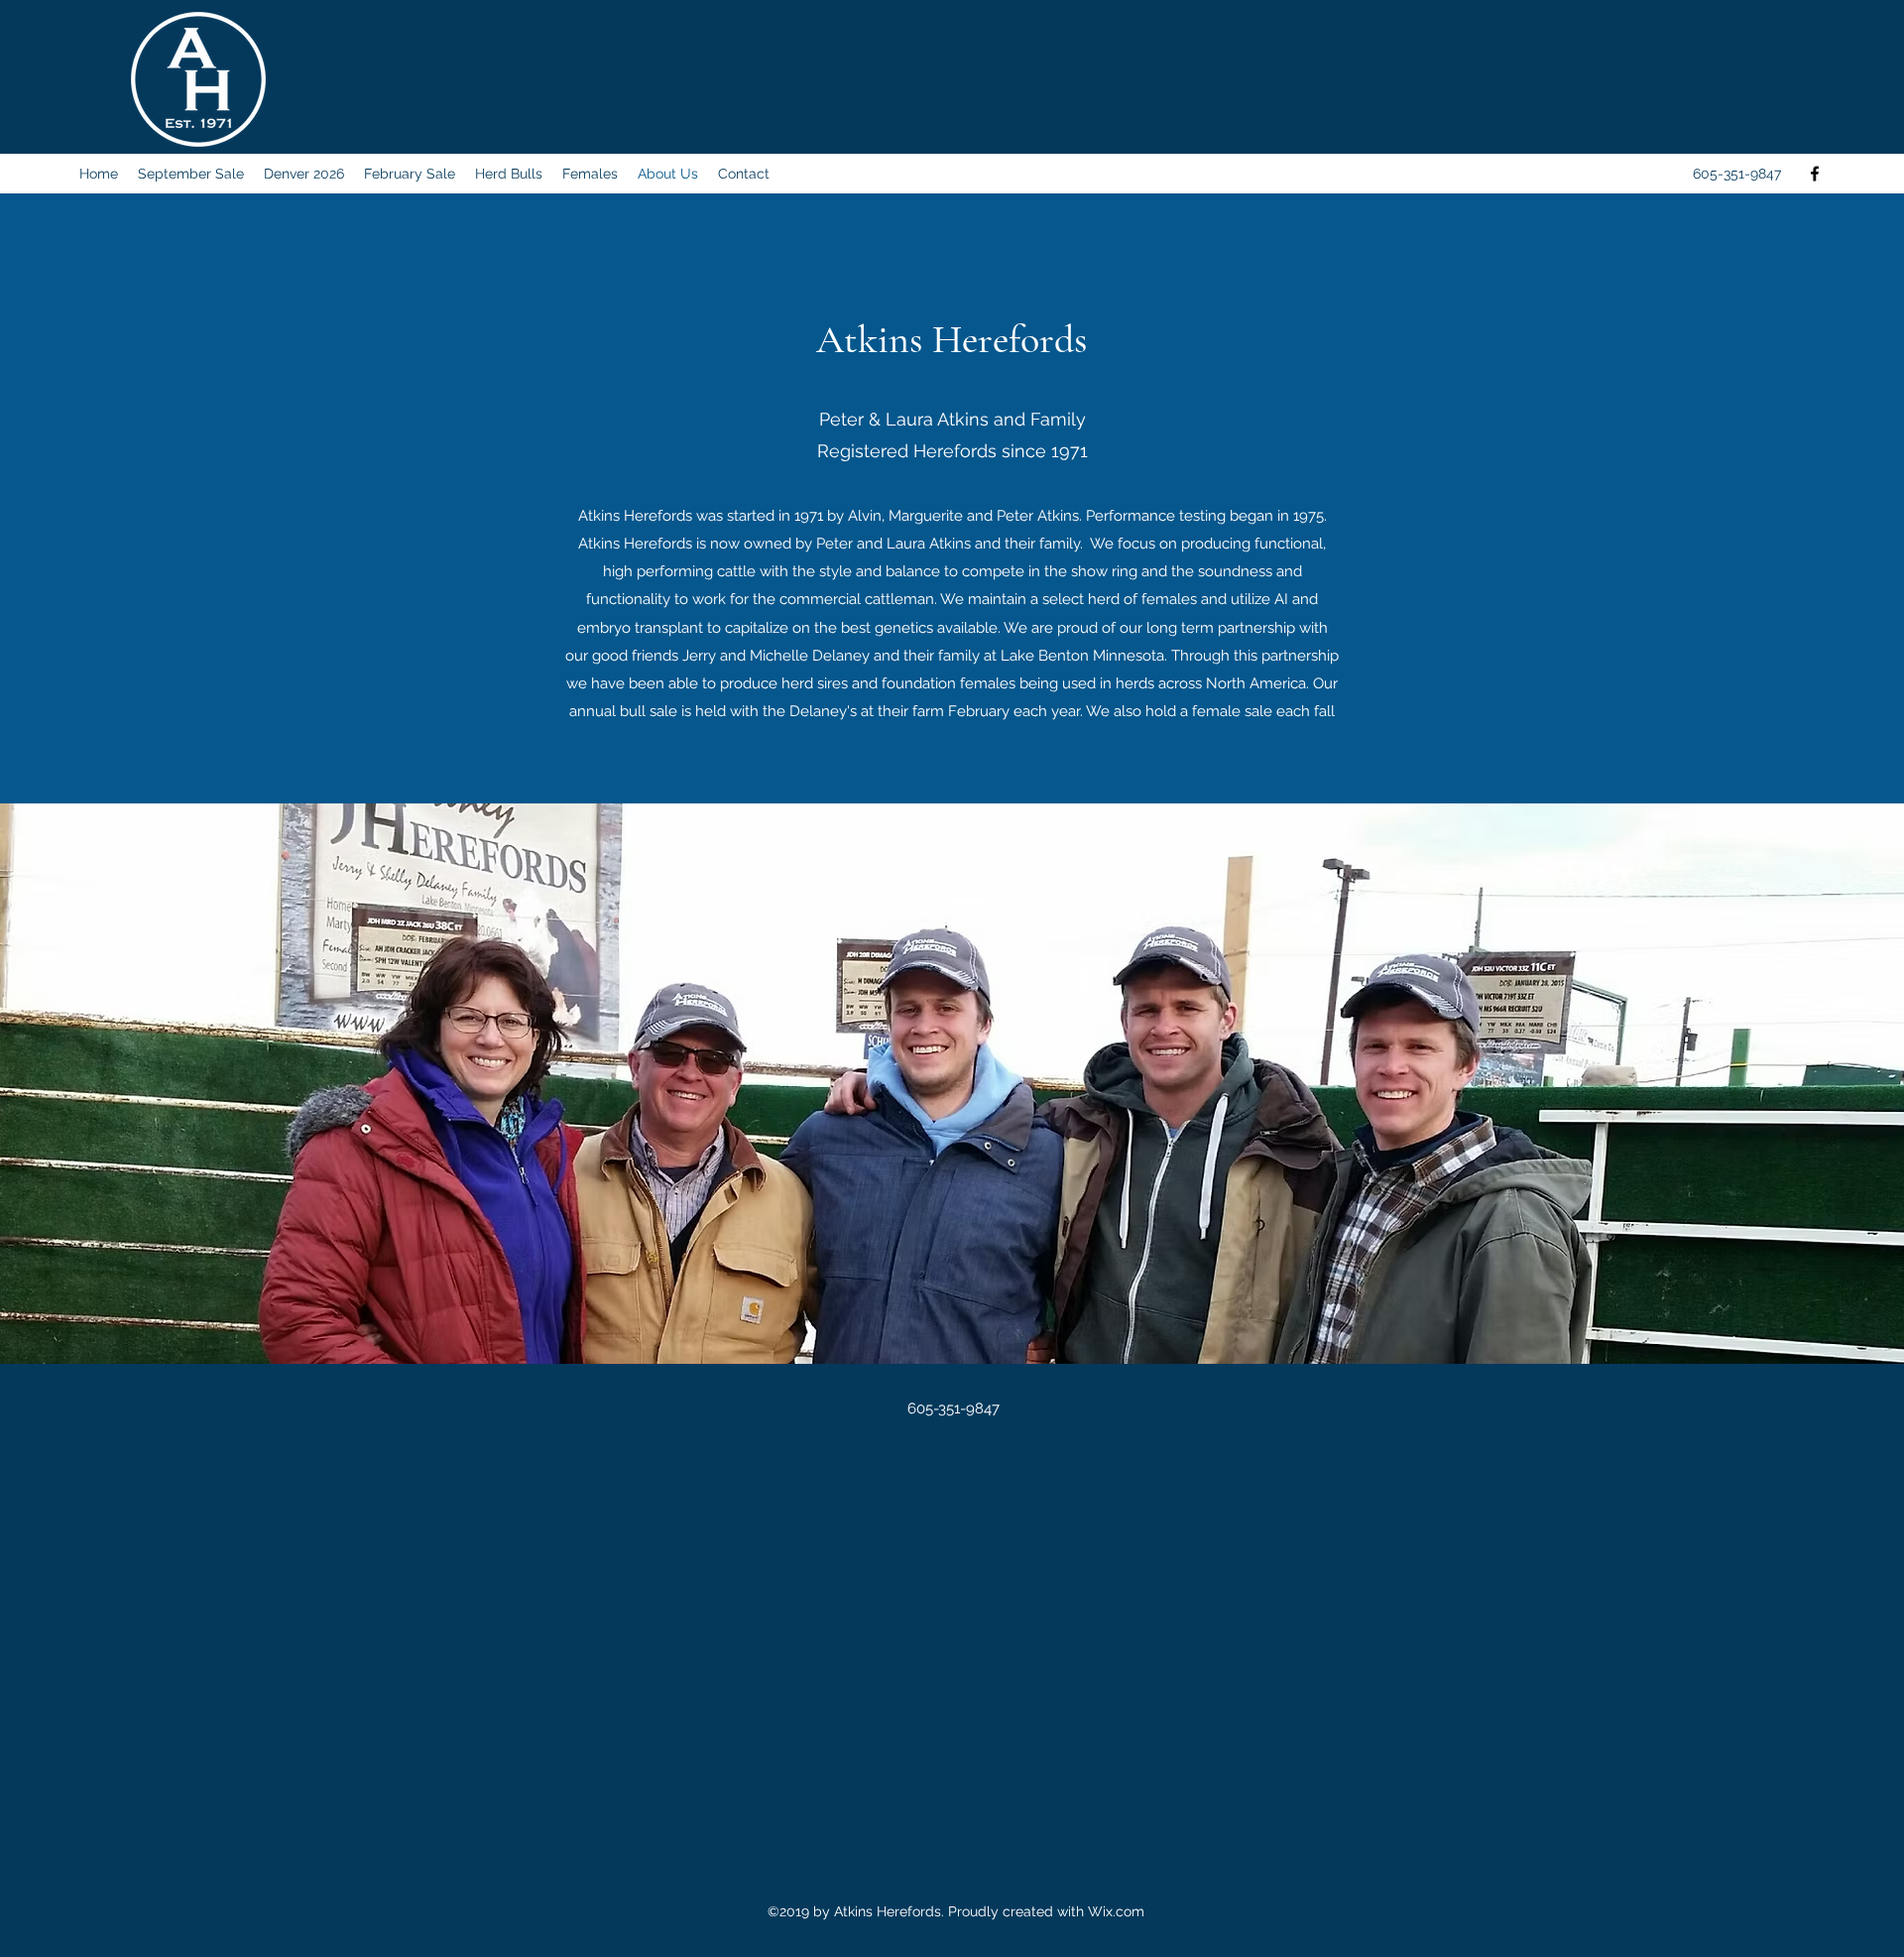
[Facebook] (1815, 174)
